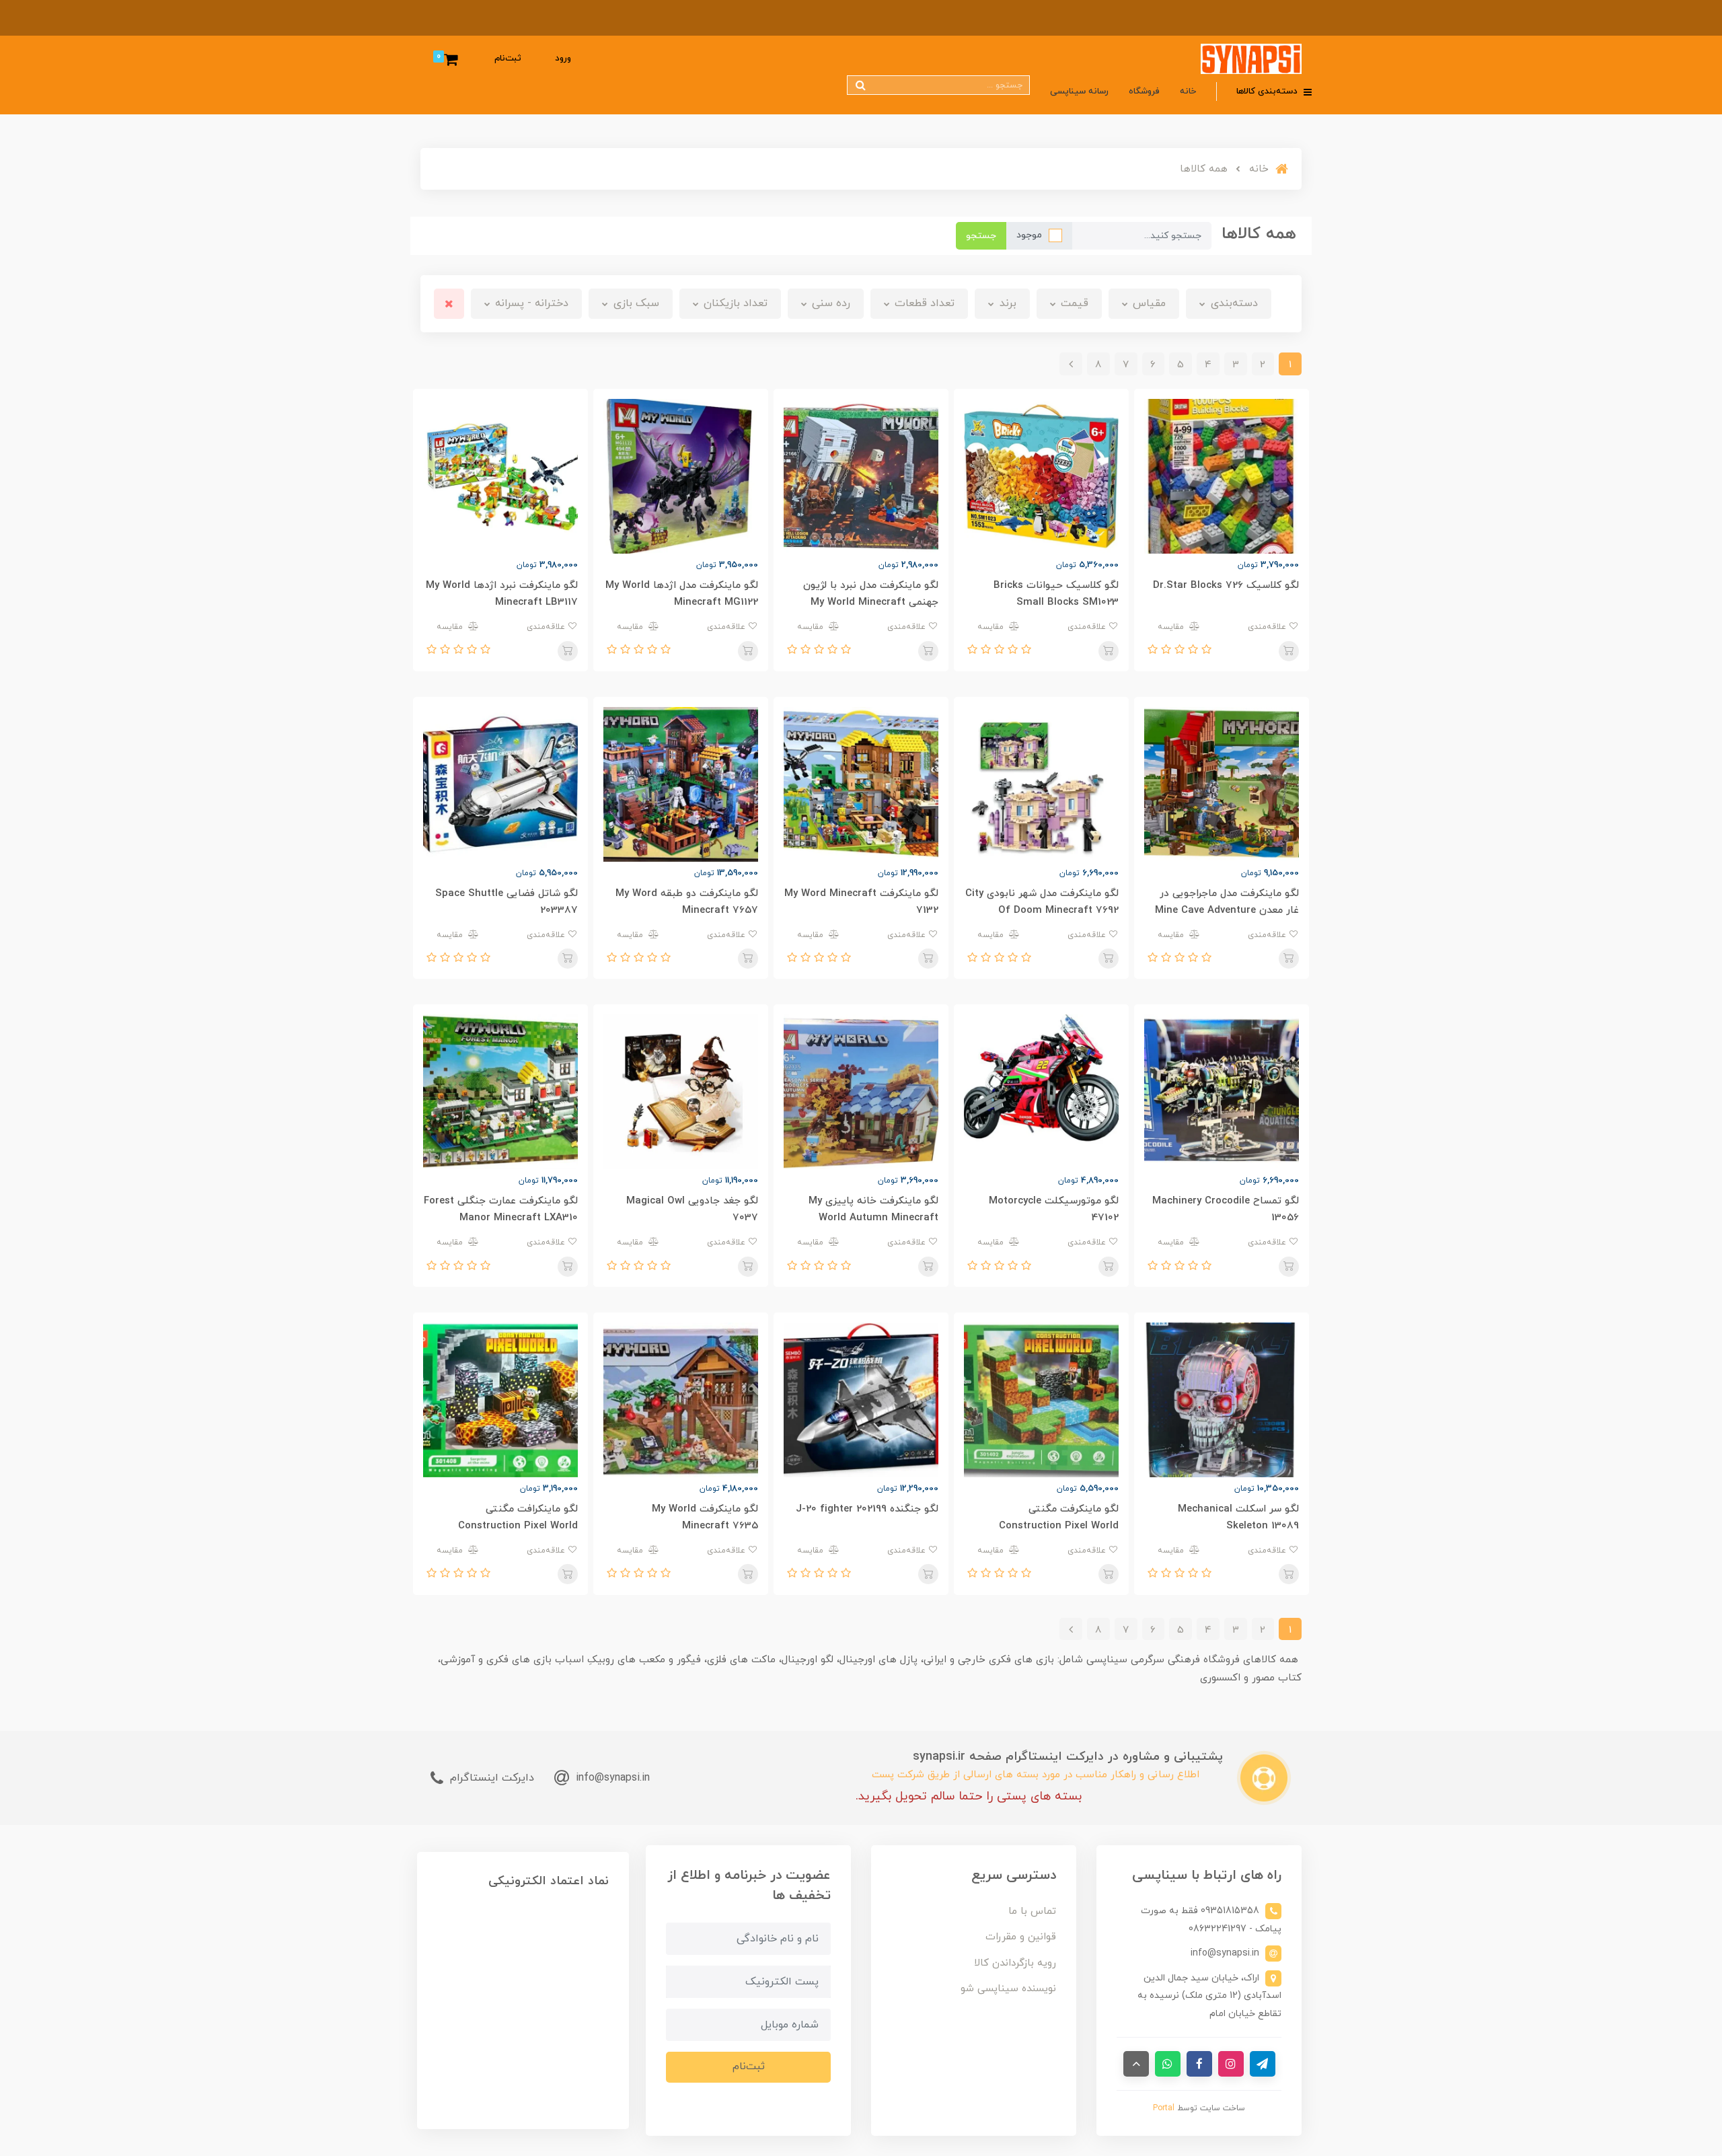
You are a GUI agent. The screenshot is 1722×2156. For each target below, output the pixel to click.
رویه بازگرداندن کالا (1015, 1963)
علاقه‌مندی (1268, 627)
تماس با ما (1032, 1911)
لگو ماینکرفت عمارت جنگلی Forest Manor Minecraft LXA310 (501, 1210)
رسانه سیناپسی (1079, 91)
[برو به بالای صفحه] (1136, 2064)
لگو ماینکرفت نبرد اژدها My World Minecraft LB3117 (502, 594)
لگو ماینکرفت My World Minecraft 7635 (705, 1518)
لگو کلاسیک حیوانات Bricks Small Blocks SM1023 (1056, 594)
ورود (563, 59)
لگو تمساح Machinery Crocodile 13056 (1226, 1210)
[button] (1205, 650)
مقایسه (1172, 627)
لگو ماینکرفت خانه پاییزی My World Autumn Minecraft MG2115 (873, 1218)
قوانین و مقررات (1021, 1937)
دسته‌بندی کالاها (1268, 91)
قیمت (1073, 303)
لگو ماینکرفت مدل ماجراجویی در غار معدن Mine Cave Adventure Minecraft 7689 (1227, 910)
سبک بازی (635, 303)
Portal (1164, 2108)
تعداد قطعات (923, 303)
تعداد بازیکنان (734, 303)
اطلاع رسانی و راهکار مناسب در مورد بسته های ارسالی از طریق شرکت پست (1036, 1775)
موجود (1029, 235)
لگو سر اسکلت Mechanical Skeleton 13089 (1238, 1518)
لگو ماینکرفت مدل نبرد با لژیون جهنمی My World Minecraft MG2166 (871, 602)
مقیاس (1148, 303)
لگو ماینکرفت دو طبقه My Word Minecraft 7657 (687, 902)
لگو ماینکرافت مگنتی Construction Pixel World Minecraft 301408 (518, 1526)
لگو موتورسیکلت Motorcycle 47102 (1054, 1210)
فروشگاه (1144, 91)
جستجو (981, 236)
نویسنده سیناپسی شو (1008, 1989)
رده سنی (829, 303)
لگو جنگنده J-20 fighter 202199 (867, 1509)
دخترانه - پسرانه (530, 303)
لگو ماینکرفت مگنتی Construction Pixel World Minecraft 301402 (1059, 1526)
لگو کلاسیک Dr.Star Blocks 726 (1226, 586)
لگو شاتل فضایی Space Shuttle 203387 (507, 902)
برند (1006, 303)
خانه (1188, 91)
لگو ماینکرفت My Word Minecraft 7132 (861, 902)
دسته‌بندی (1233, 303)
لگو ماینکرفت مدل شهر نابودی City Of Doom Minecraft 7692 (1042, 902)
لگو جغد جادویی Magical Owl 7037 (692, 1210)
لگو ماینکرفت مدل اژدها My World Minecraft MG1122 (682, 594)
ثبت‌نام (508, 59)
